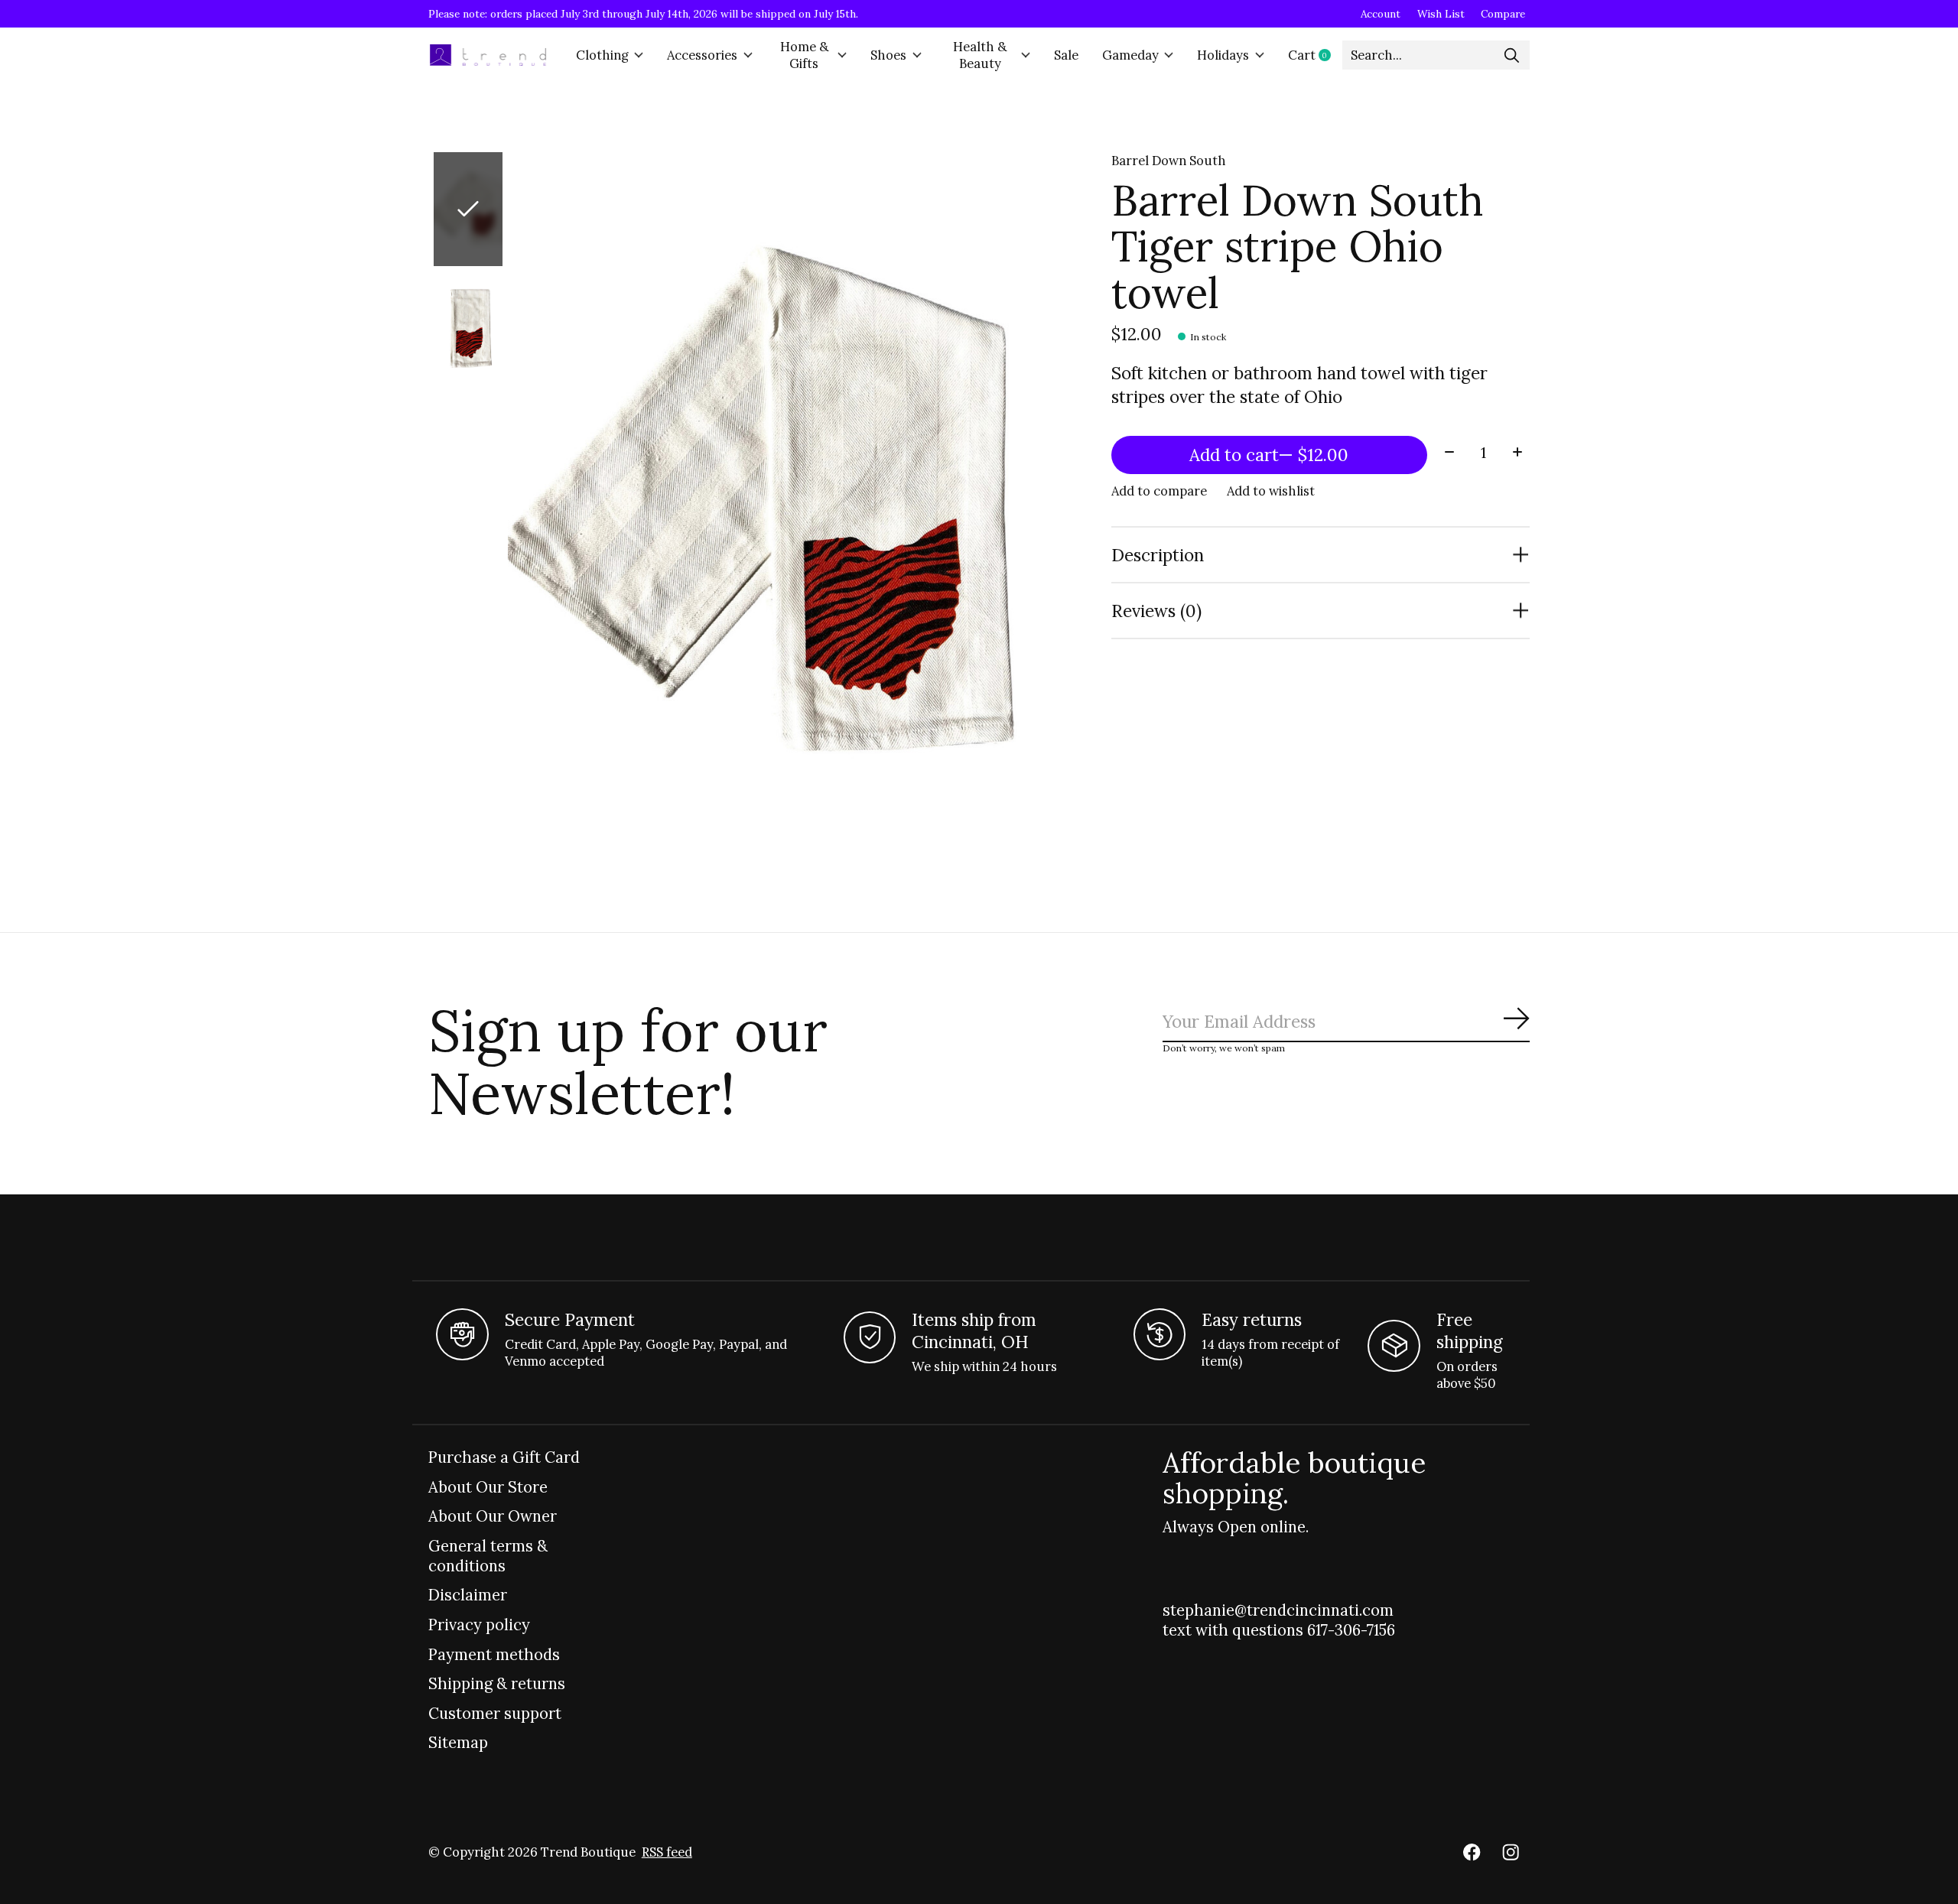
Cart (1315, 55)
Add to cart (1269, 455)
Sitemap (458, 1743)
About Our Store (488, 1487)
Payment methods (494, 1655)
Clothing (602, 55)
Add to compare (1159, 491)
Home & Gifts (804, 55)
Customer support (495, 1714)
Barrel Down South (1169, 161)
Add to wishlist (1271, 491)
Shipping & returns (497, 1684)
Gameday (1130, 55)
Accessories (702, 55)
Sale (1066, 55)
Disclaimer (468, 1595)
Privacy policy (479, 1625)
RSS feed (667, 1852)
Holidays (1223, 55)
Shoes (888, 55)
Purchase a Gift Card (504, 1457)
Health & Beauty (980, 55)
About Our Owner (493, 1516)
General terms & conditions (488, 1556)
